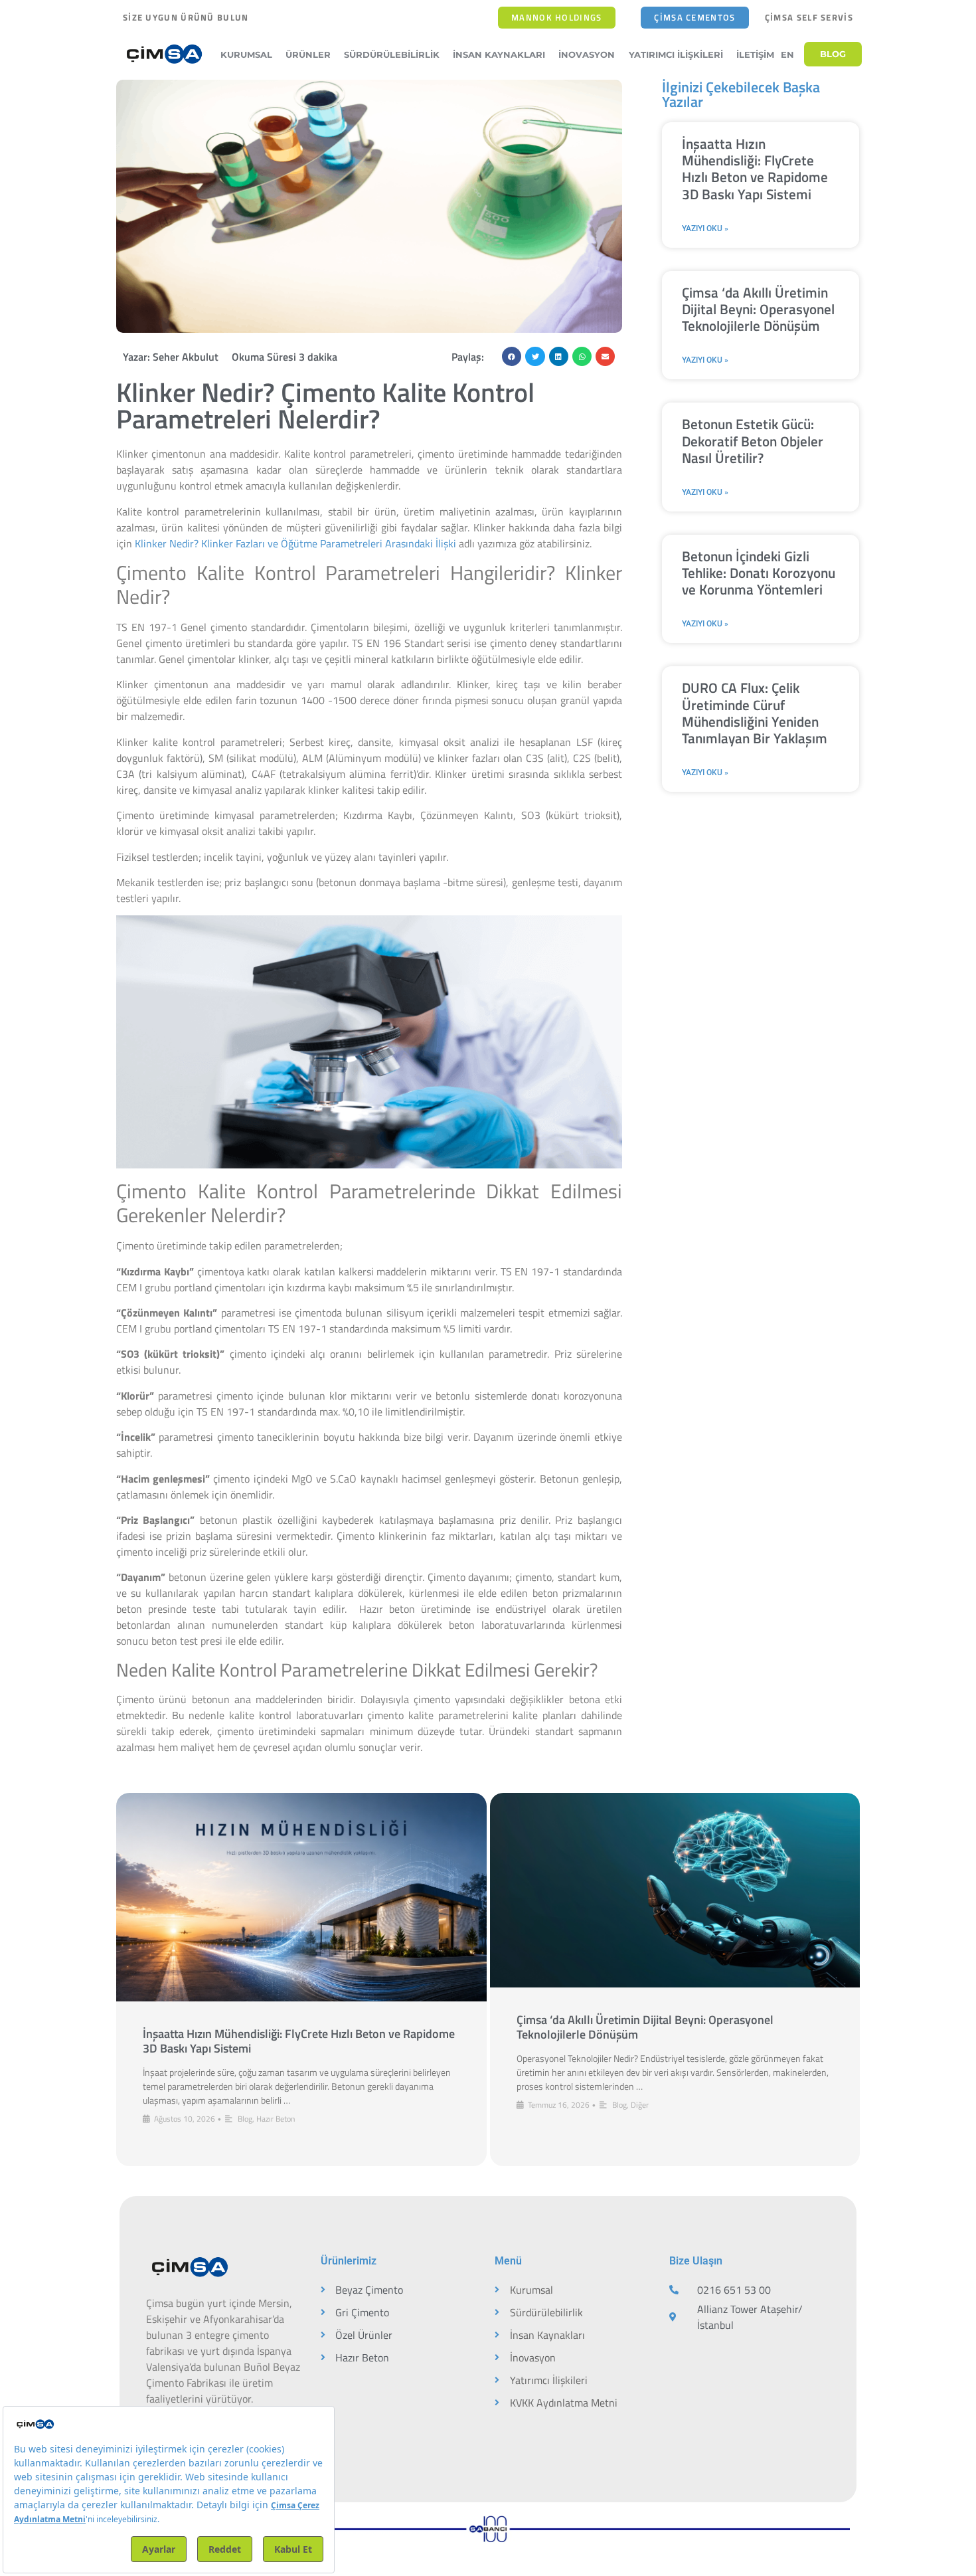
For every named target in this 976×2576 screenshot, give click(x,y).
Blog (245, 2119)
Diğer (640, 2105)
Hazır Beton (276, 2119)
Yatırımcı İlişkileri (676, 54)
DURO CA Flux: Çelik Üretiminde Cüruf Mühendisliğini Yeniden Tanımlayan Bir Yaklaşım (755, 713)
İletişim (755, 54)
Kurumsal (246, 54)
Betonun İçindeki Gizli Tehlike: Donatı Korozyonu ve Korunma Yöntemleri (759, 573)
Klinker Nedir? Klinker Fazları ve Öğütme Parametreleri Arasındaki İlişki (297, 543)
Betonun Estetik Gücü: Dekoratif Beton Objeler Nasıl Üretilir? (753, 440)
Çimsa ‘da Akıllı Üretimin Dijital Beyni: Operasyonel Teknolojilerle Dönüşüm (758, 309)
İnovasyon (587, 54)
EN (787, 54)
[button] (512, 356)
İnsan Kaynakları (499, 54)
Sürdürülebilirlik (392, 54)
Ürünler (308, 54)
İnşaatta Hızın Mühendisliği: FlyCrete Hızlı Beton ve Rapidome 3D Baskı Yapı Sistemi (755, 169)
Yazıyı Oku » (705, 229)
